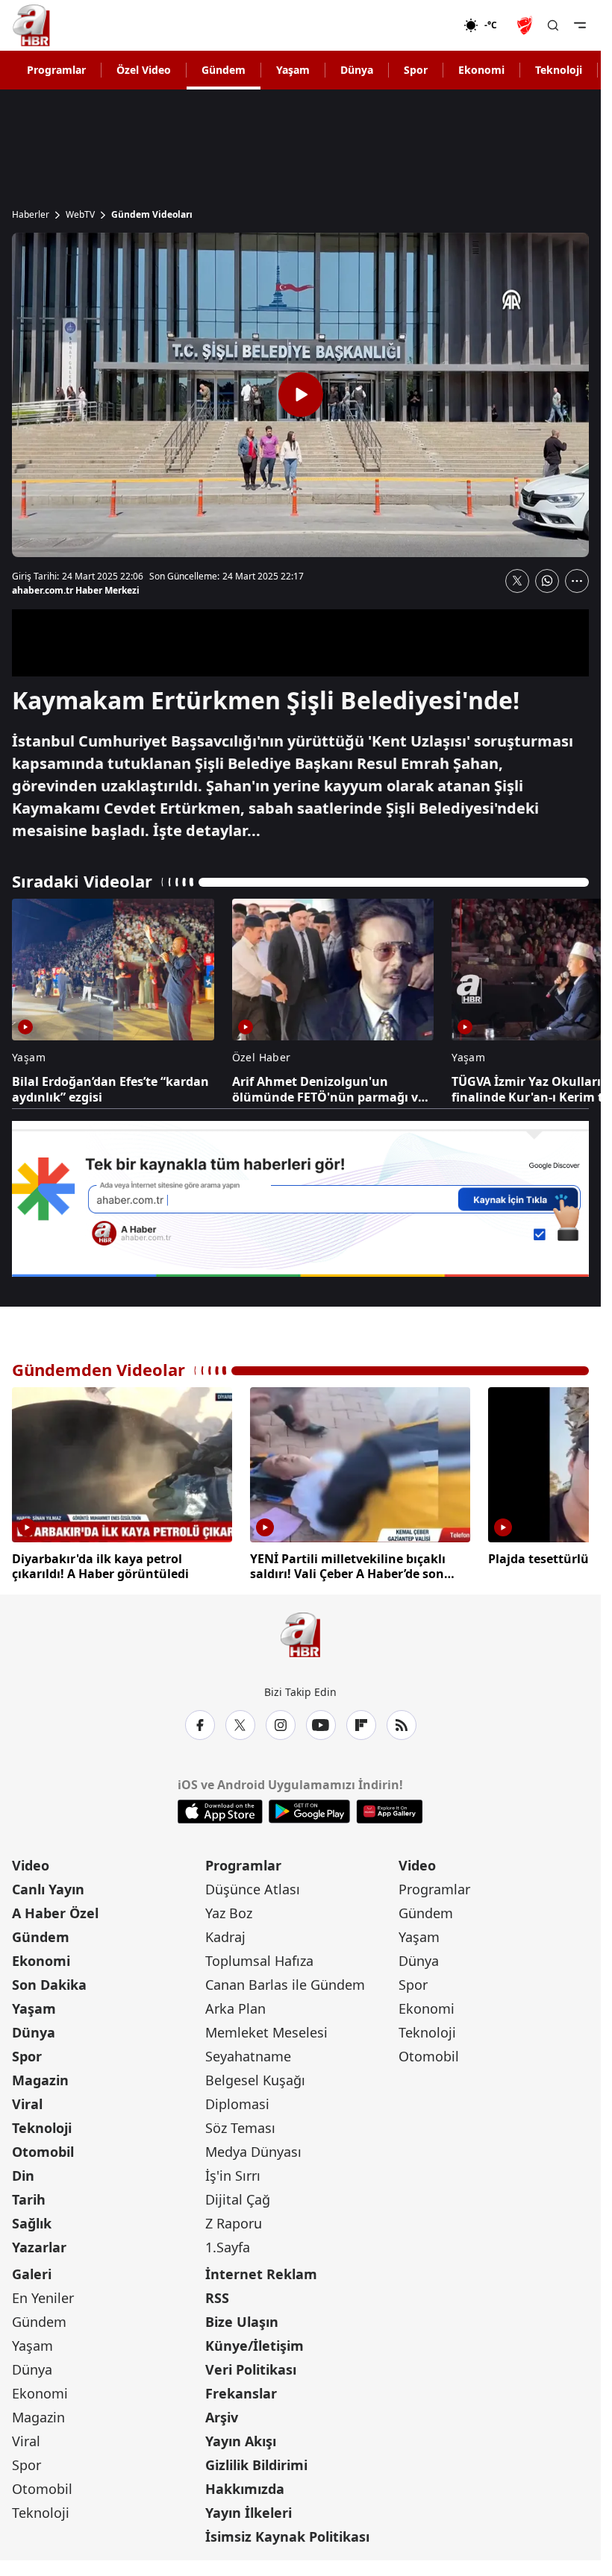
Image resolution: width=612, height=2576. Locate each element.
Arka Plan (235, 2008)
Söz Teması (240, 2128)
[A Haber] (31, 25)
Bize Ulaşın (242, 2322)
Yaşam (293, 70)
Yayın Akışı (241, 2441)
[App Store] (220, 1812)
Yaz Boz (229, 1913)
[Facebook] (200, 1725)
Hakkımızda (245, 2489)
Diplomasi (237, 2104)
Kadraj (225, 1937)
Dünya (357, 70)
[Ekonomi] (415, 25)
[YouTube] (321, 1725)
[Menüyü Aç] (580, 25)
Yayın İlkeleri (249, 2513)
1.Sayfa (228, 2247)
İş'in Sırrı (233, 2176)
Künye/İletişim (255, 2346)
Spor (416, 70)
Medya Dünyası (253, 2152)
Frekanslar (241, 2393)
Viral (27, 2104)
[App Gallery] (389, 1812)
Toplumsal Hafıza (259, 1961)
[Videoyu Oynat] (301, 395)
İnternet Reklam (261, 2274)
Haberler (31, 215)
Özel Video (144, 70)
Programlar (56, 70)
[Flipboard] (361, 1725)
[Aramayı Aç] (553, 25)
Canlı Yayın (48, 1889)
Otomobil (43, 2152)
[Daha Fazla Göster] (577, 581)
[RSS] (402, 1725)
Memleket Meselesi (266, 2032)
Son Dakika (49, 1985)
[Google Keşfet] (300, 1199)
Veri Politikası (251, 2369)
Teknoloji (559, 70)
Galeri (32, 2274)
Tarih (29, 2199)
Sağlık (32, 2223)
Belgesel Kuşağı (255, 2080)
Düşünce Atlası (253, 1889)
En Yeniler (43, 2298)
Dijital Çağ (238, 2199)
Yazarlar (39, 2247)
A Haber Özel (55, 1913)
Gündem (224, 70)
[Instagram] (281, 1725)
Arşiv (222, 2417)
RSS (217, 2298)
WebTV (80, 215)
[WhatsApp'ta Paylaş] (547, 581)
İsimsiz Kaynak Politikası (287, 2536)
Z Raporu (234, 2223)
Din (23, 2176)
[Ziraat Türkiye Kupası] (526, 25)
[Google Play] (309, 1812)
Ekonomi (481, 70)
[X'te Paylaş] (517, 581)
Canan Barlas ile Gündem (285, 1985)
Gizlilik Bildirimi (256, 2465)
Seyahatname (248, 2056)
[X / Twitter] (240, 1725)
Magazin (40, 2080)
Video (31, 1865)
